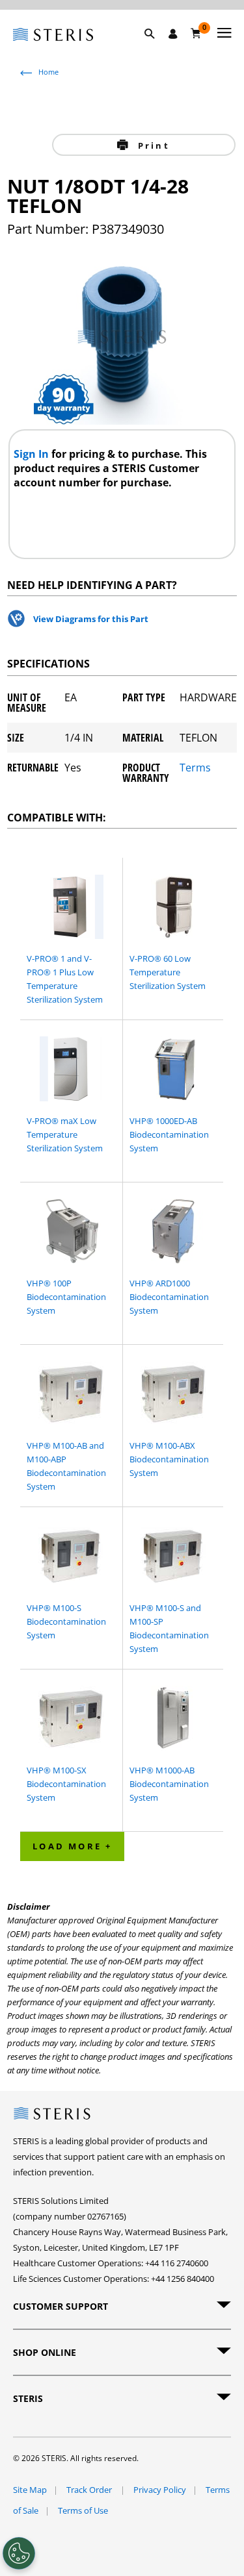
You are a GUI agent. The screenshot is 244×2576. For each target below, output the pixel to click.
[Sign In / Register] (173, 34)
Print (152, 145)
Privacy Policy (160, 2490)
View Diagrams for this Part (91, 619)
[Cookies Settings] (19, 2553)
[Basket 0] (196, 33)
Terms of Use (83, 2510)
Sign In (33, 454)
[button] (156, 49)
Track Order (90, 2490)
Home (48, 72)
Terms (195, 769)
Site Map (30, 2490)
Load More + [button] (72, 1846)
